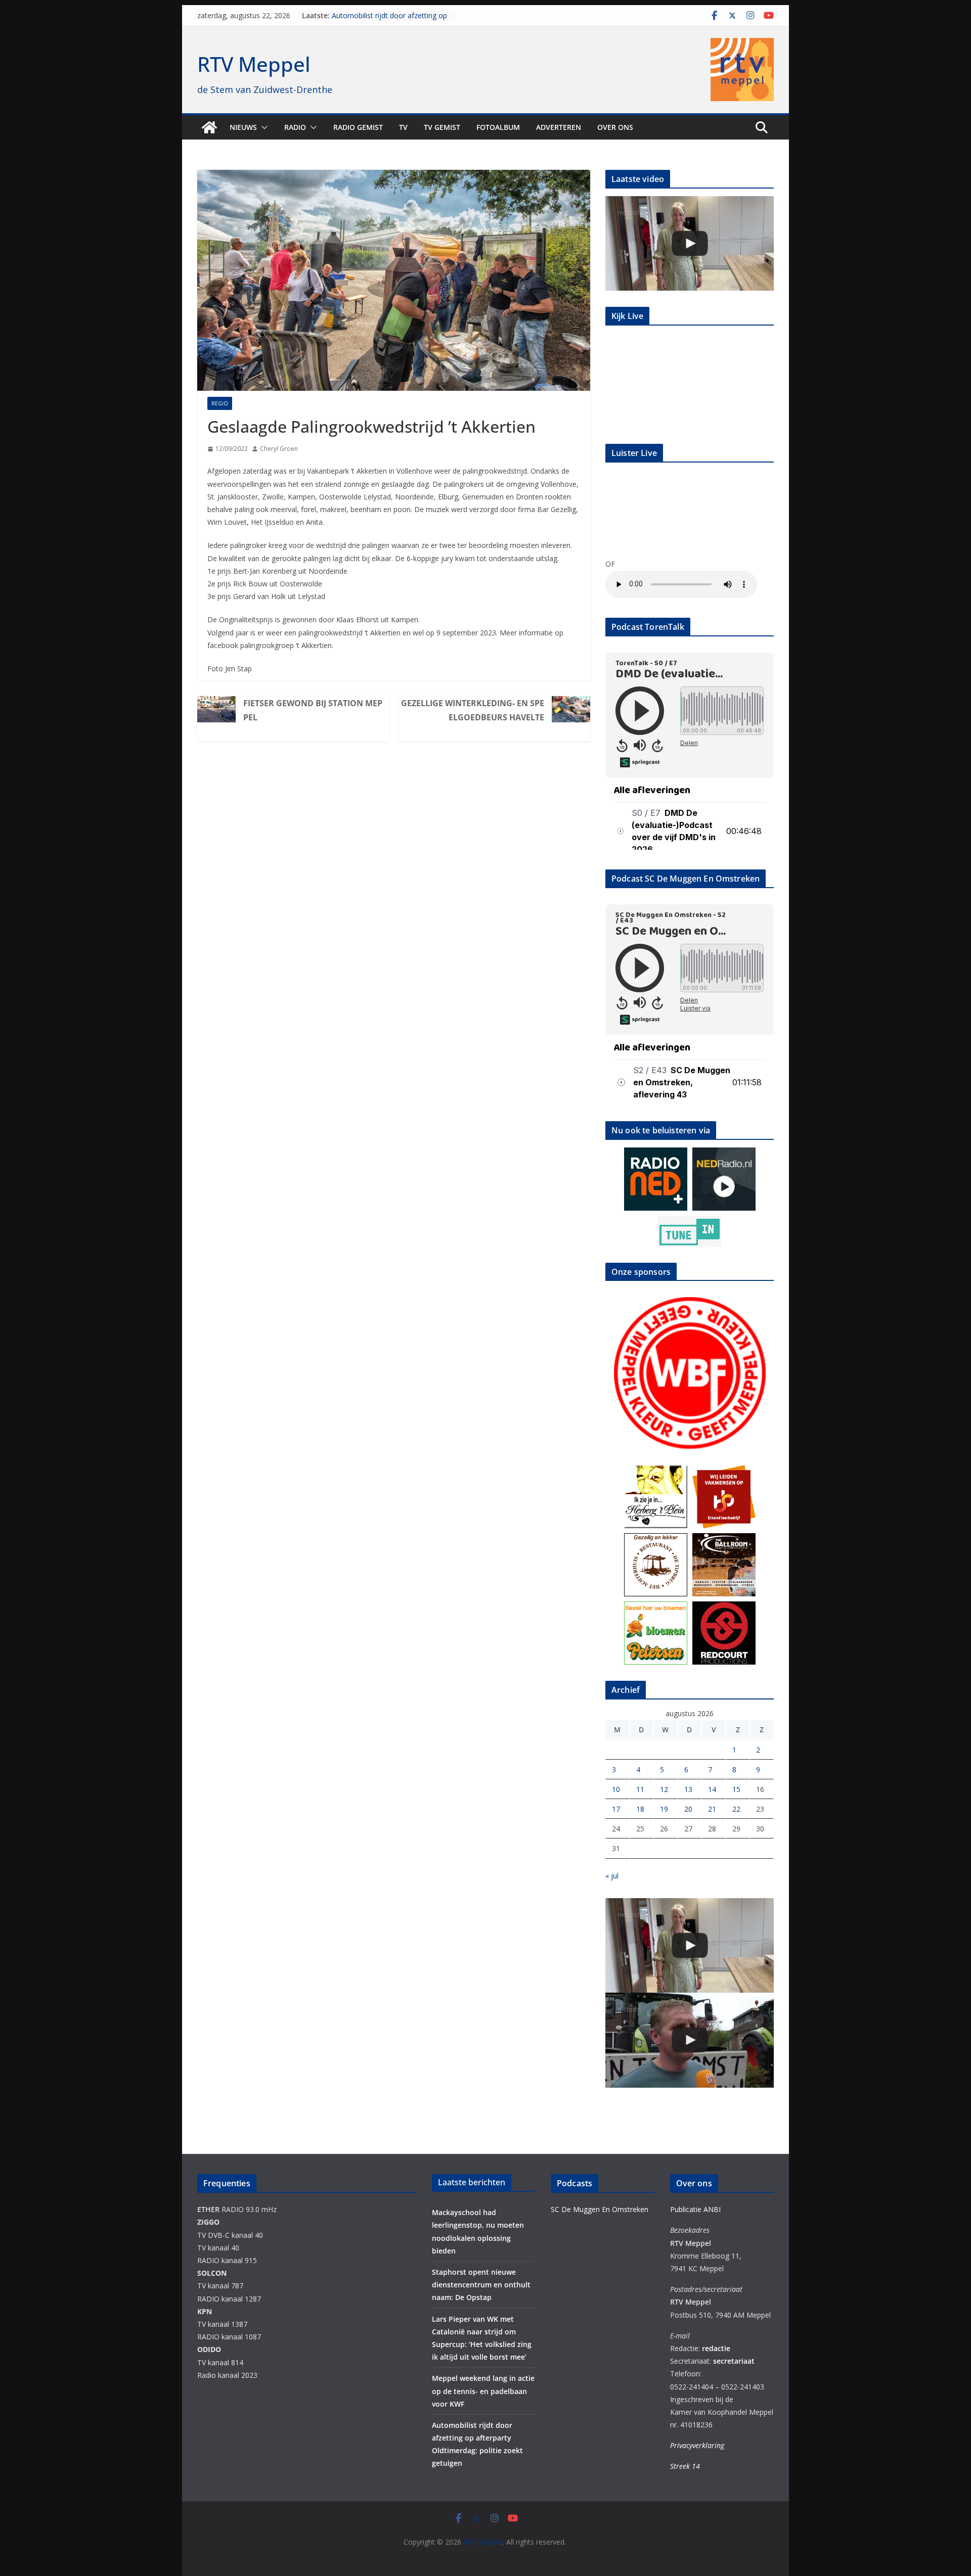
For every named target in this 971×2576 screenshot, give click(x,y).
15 (736, 1789)
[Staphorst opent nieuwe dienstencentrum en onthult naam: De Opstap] (690, 243)
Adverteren (559, 127)
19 (664, 1809)
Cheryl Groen (279, 449)
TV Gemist (442, 127)
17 (616, 1809)
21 (712, 1809)
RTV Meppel (254, 64)
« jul (612, 1876)
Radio (295, 127)
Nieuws (243, 127)
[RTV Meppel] (209, 127)
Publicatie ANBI (695, 2209)
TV (403, 127)
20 (688, 1809)
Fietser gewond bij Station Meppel (313, 710)
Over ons (615, 127)
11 (640, 1789)
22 (736, 1809)
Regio (220, 403)
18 (640, 1809)
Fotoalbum (498, 127)
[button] (262, 127)
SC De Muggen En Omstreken (600, 2209)
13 (688, 1789)
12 (664, 1789)
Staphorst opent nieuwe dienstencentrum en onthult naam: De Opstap (481, 2285)
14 (712, 1789)
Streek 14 (685, 2466)
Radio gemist (358, 127)
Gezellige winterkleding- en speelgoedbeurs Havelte (473, 710)
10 (616, 1789)
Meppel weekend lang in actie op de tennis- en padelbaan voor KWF (390, 20)
